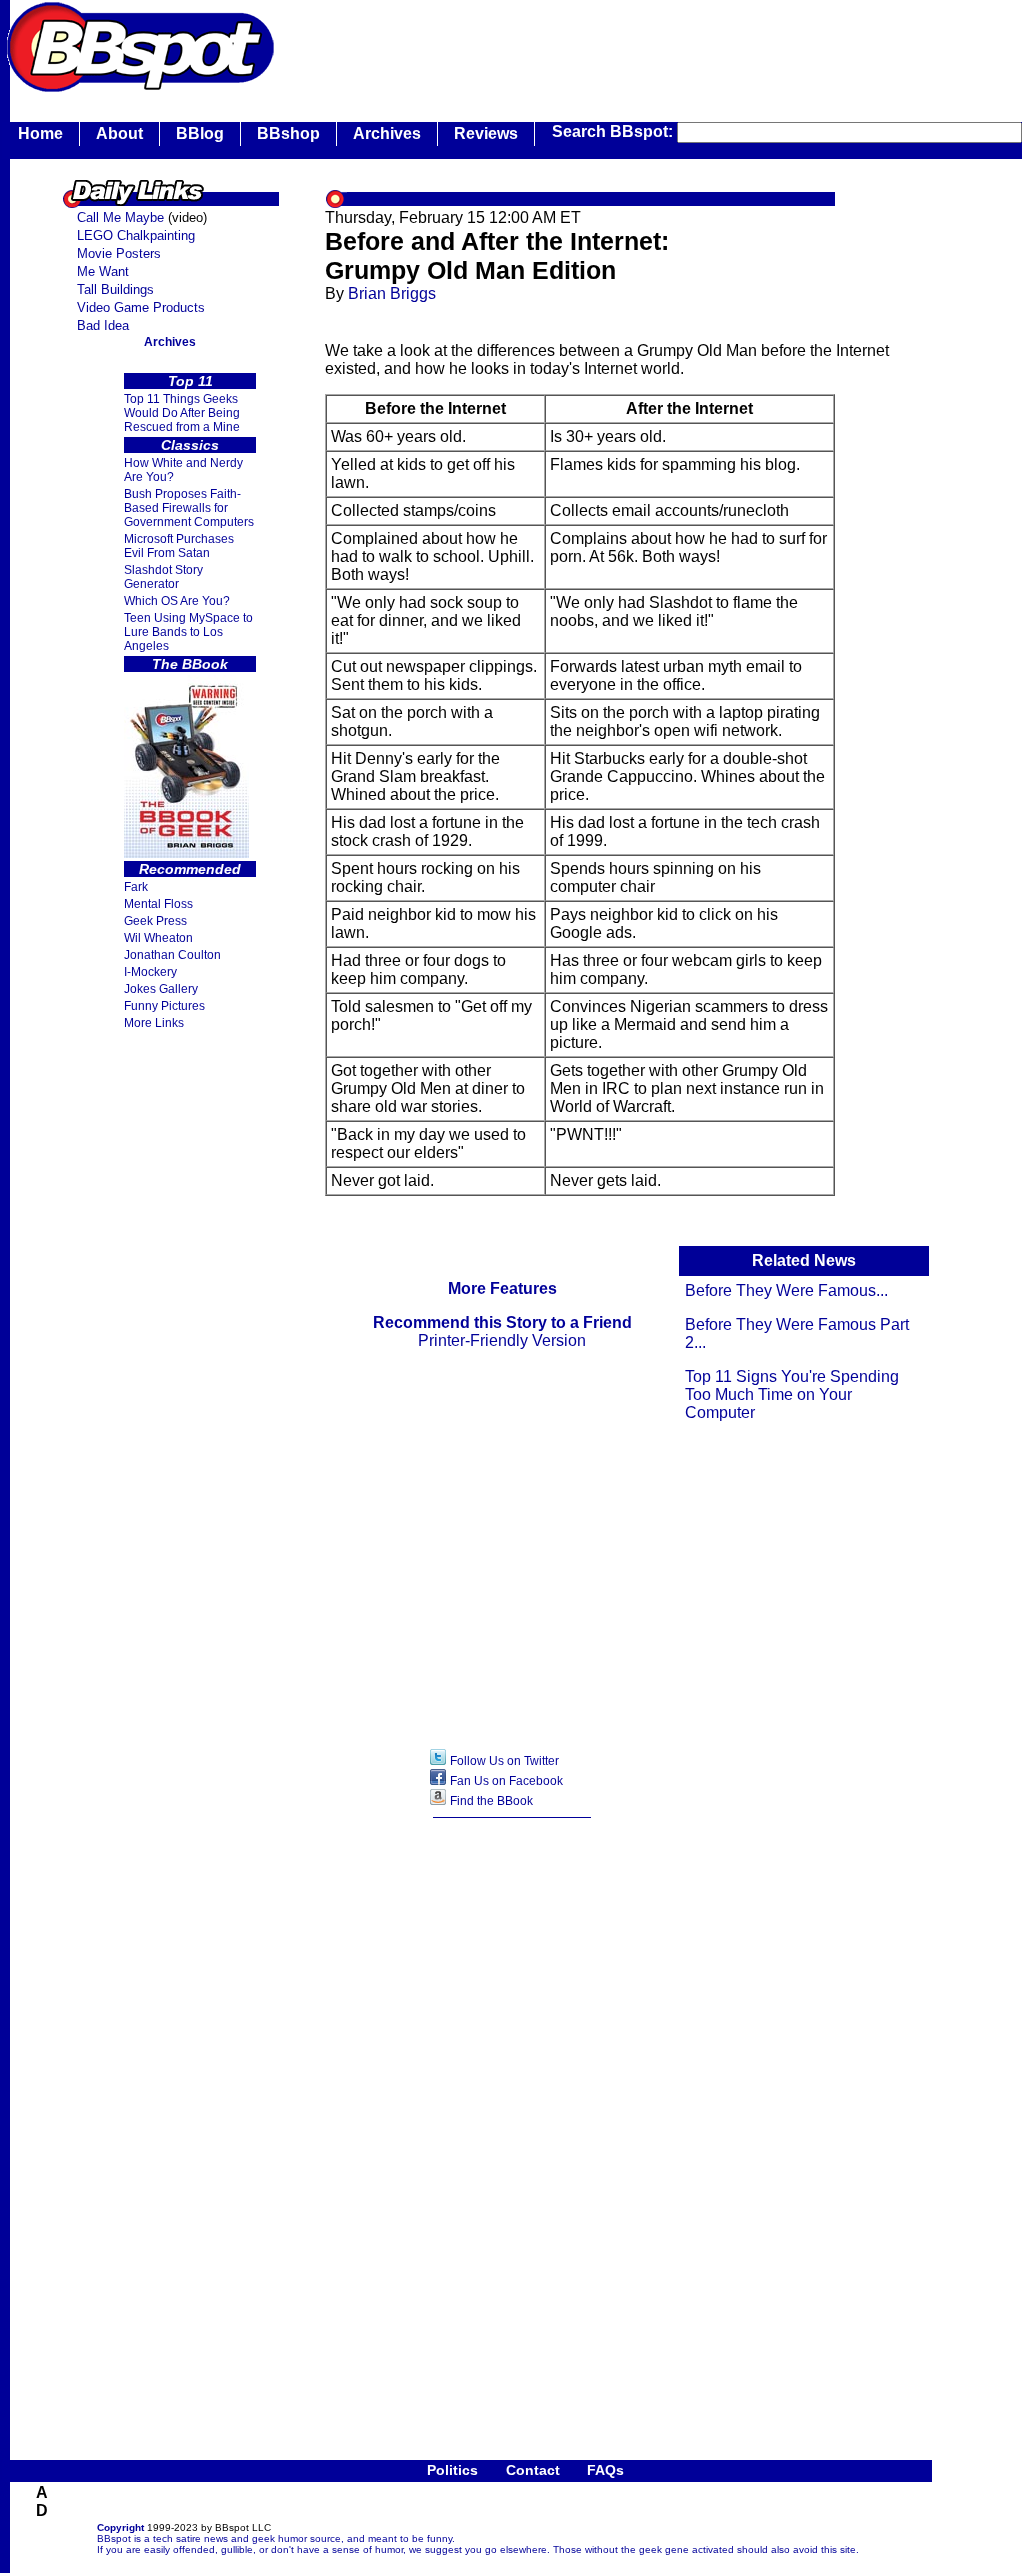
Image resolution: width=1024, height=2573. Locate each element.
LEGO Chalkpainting (136, 235)
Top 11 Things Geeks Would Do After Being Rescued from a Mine (182, 413)
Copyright (120, 2527)
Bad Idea (103, 325)
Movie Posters (119, 253)
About (119, 133)
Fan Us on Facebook (506, 1781)
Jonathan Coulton (172, 955)
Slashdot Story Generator (163, 577)
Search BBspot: (614, 131)
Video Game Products (141, 307)
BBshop (288, 133)
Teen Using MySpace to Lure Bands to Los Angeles (188, 632)
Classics (190, 445)
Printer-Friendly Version (502, 1340)
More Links (154, 1023)
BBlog (200, 133)
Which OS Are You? (177, 601)
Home (40, 133)
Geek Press (155, 921)
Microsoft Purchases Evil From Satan (179, 546)
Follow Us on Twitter (504, 1761)
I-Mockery (150, 972)
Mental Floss (158, 904)
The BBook (190, 664)
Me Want (103, 271)
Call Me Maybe (120, 217)
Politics (452, 2470)
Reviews (486, 133)
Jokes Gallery (161, 989)
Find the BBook (491, 1801)
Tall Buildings (115, 289)
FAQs (605, 2470)
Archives (387, 133)
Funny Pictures (164, 1006)
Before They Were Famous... (786, 1290)
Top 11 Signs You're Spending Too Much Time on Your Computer (792, 1394)
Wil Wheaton (158, 938)
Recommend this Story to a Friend (502, 1322)
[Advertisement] (644, 45)
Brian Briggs (392, 293)
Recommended (190, 869)
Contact (533, 2470)
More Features (502, 1288)
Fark (136, 887)
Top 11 (190, 381)
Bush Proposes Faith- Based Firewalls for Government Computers (189, 508)
